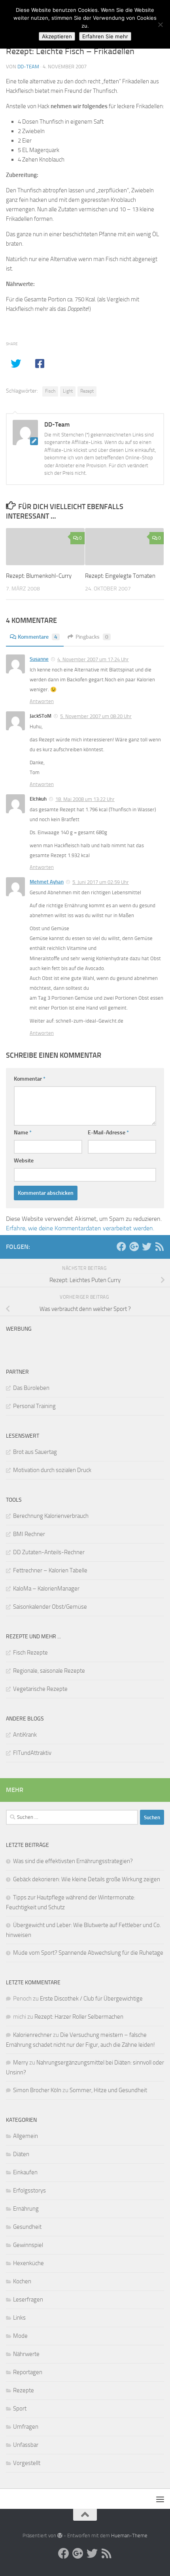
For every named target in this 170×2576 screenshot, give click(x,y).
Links (19, 2318)
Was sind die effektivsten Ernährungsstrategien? (73, 1861)
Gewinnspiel (28, 2245)
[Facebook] (121, 1247)
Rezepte (24, 2390)
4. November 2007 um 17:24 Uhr (93, 659)
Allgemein (25, 2136)
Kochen (22, 2281)
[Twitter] (147, 1247)
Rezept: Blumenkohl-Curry (39, 576)
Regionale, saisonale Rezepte (49, 1671)
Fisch (50, 391)
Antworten (42, 701)
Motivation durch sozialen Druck (52, 1470)
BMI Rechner (29, 1534)
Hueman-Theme (129, 2536)
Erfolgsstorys (29, 2191)
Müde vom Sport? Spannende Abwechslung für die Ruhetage (88, 1953)
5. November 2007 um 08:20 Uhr (96, 716)
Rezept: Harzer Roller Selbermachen (79, 2017)
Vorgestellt (27, 2463)
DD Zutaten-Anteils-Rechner (49, 1552)
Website (24, 1161)
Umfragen (26, 2427)
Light (68, 391)
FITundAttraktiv (32, 1753)
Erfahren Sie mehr (105, 36)
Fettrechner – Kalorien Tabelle (50, 1570)
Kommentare (38, 637)
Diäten (21, 2154)
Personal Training (34, 1406)
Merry (21, 2063)
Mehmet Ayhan (47, 882)
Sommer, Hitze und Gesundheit (108, 2090)
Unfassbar (26, 2445)
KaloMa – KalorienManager (46, 1589)
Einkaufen (25, 2172)
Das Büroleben (31, 1388)
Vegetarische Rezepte (40, 1689)
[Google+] (134, 1247)
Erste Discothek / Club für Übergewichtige (91, 1999)
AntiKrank (25, 1735)
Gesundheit (27, 2227)
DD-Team (28, 67)
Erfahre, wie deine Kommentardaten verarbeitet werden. (80, 1228)
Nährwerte (26, 2354)
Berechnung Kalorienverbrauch (51, 1516)
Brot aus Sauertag (35, 1452)
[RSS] (159, 1247)
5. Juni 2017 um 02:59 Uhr (101, 882)
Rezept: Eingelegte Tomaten (120, 576)
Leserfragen (28, 2300)
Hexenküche (28, 2263)
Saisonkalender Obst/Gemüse (50, 1607)
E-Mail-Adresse (108, 1133)
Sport (20, 2409)
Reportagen (28, 2372)
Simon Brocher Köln (37, 2090)
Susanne (39, 659)
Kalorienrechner (32, 2035)
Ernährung (26, 2209)
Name (23, 1133)
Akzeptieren (57, 36)
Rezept (87, 391)
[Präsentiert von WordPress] (60, 2536)
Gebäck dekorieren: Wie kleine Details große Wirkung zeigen (87, 1879)
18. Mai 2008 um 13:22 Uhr (85, 799)
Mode (20, 2336)
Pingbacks (92, 637)
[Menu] (160, 2499)
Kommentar (30, 1079)
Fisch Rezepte (30, 1653)
